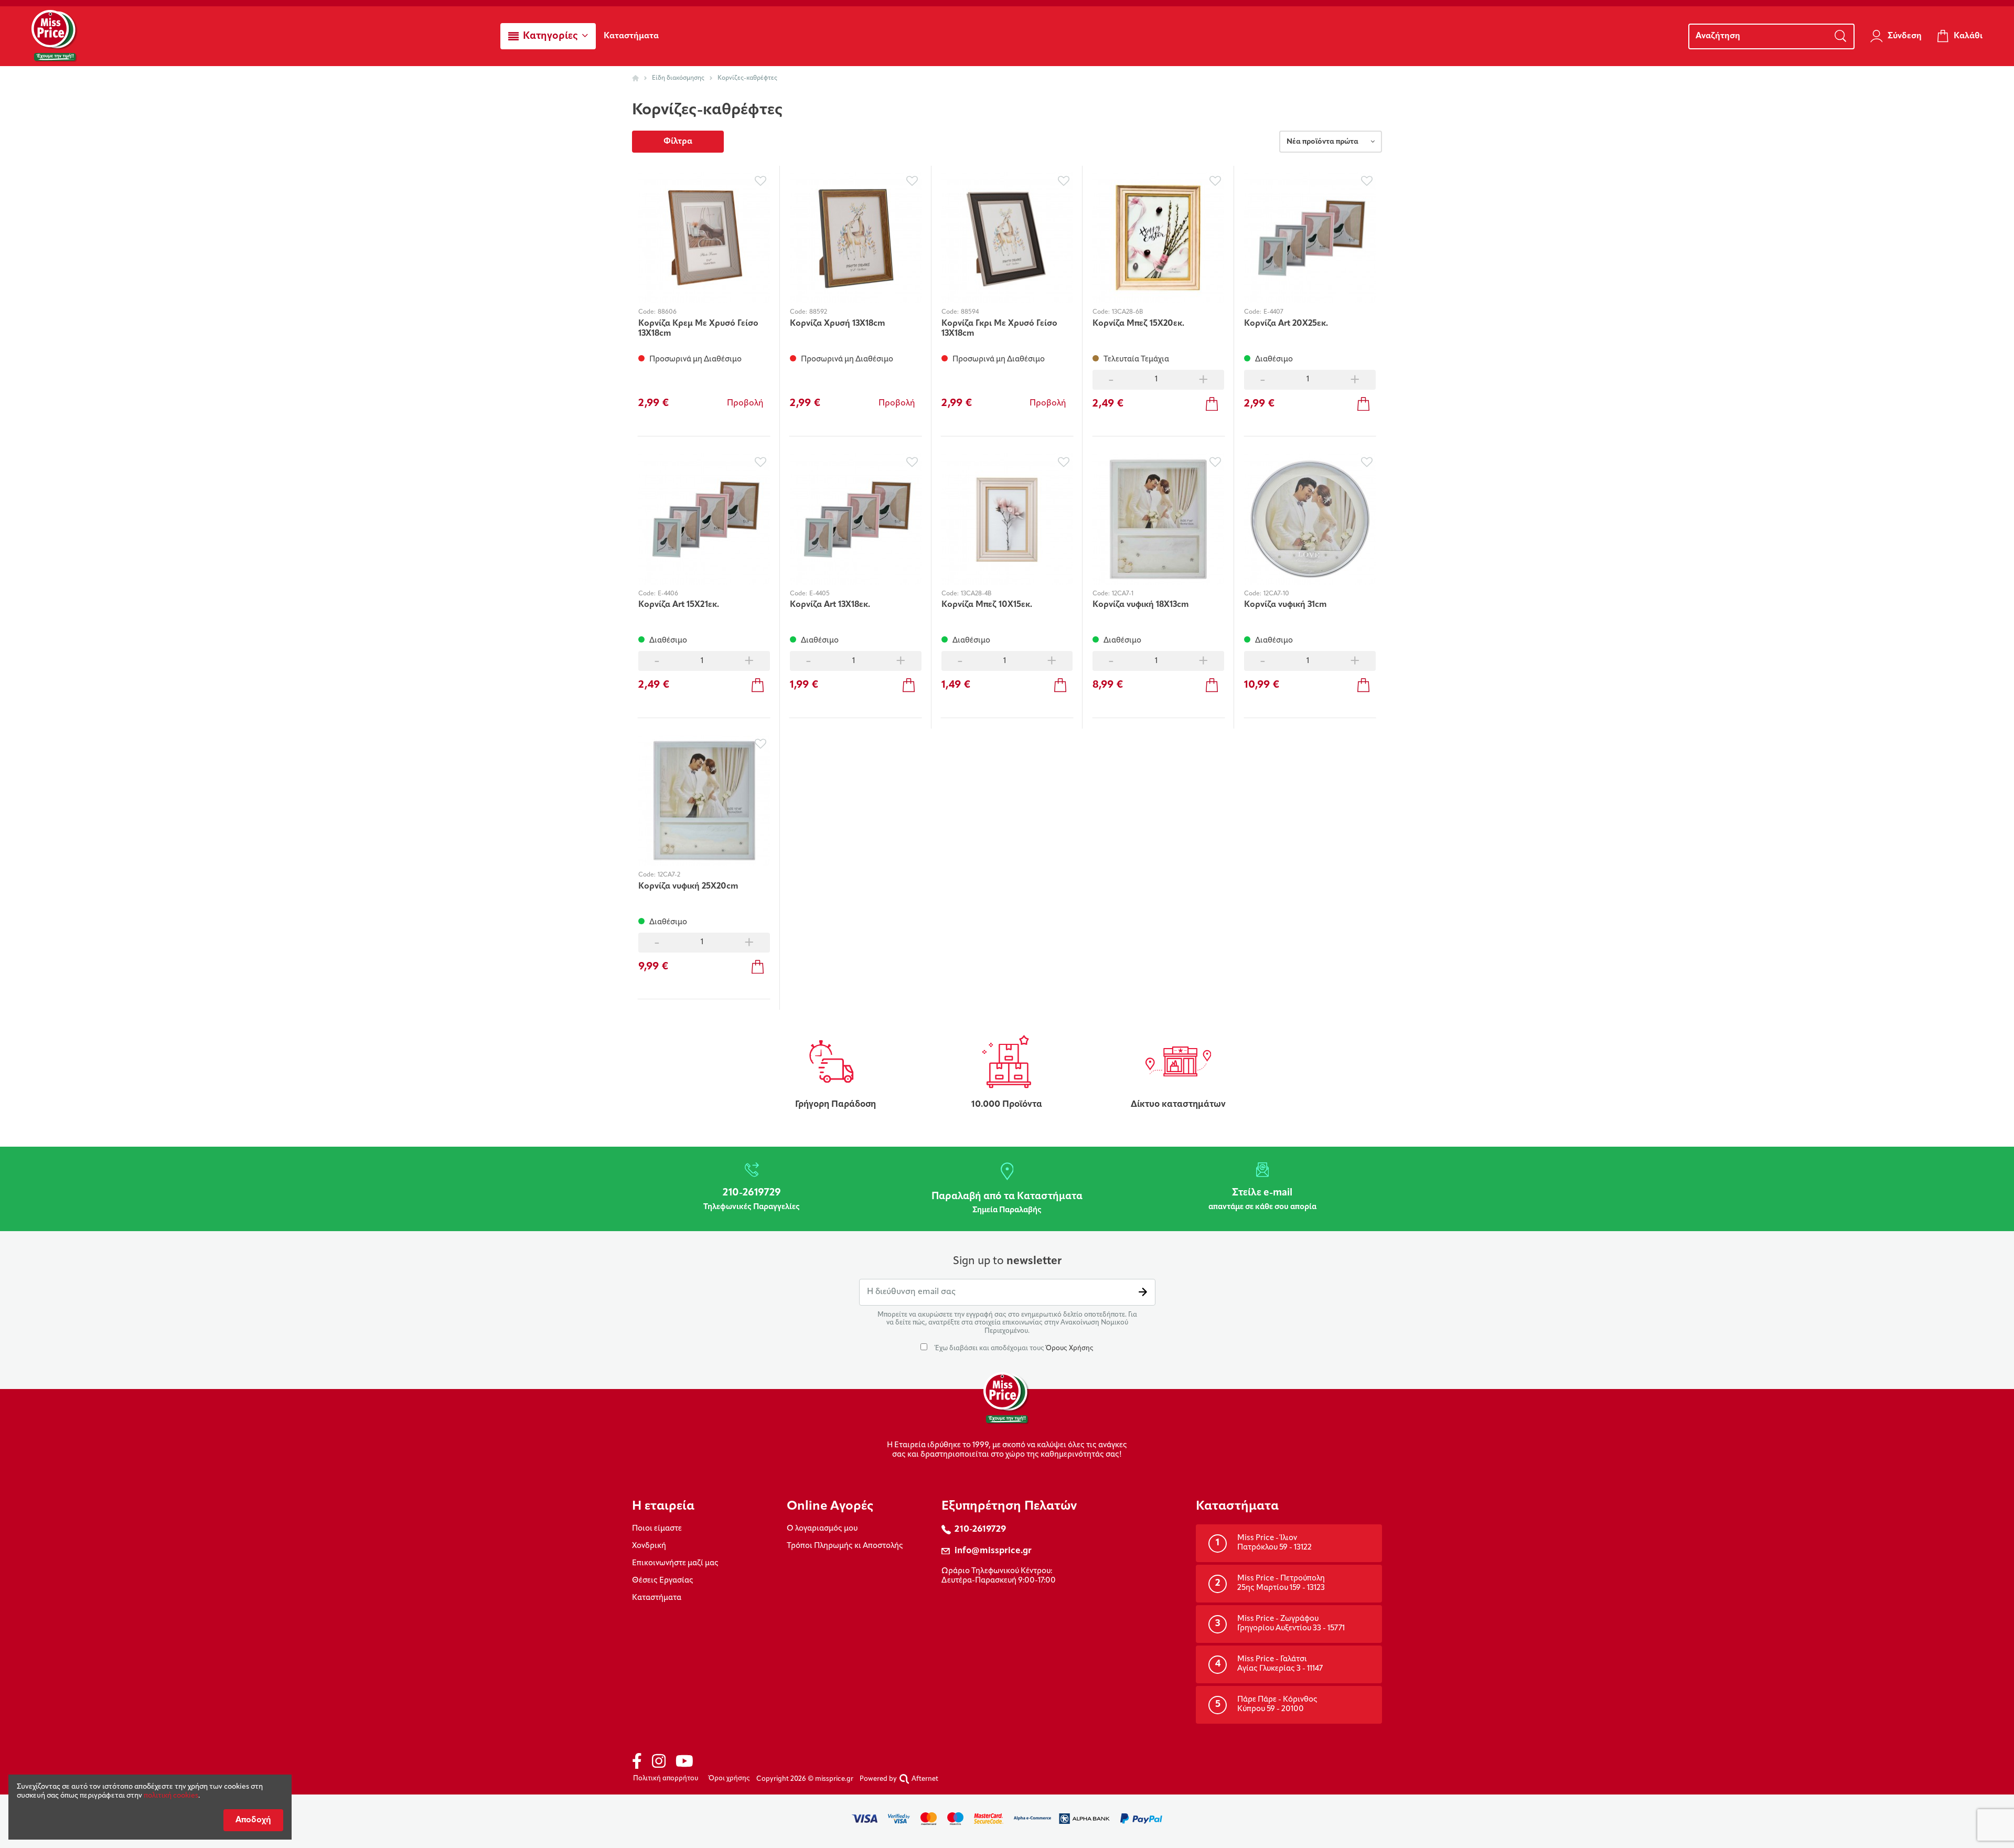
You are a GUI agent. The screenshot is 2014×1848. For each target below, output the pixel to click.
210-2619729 (980, 1529)
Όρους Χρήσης (1070, 1348)
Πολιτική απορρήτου (666, 1778)
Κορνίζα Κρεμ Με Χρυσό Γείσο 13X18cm (698, 329)
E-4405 (819, 594)
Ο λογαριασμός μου (822, 1529)
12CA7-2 (669, 875)
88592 (818, 312)
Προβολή (745, 403)
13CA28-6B (1127, 312)
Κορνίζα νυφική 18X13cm (1141, 605)
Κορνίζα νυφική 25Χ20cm (688, 886)
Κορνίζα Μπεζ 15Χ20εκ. (1138, 324)
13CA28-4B (976, 594)
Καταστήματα (657, 1598)
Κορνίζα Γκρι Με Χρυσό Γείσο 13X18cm (999, 329)
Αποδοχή (253, 1820)
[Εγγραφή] (1143, 1292)
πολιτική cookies (171, 1796)
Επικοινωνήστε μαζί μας (675, 1563)
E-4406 (668, 594)
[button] (548, 36)
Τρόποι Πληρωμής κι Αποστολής (845, 1546)
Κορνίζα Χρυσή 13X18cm (838, 324)
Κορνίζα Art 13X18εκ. (830, 605)
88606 (667, 312)
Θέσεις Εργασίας (663, 1581)
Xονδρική (649, 1546)
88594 (970, 312)
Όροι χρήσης (729, 1778)
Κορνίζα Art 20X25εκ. (1286, 324)
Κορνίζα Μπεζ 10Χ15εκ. (987, 605)
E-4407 (1273, 312)
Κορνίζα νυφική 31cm (1285, 605)
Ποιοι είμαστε (657, 1529)
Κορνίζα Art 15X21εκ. (679, 605)
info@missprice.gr (993, 1551)
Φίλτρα (678, 142)
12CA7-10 (1276, 594)
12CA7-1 (1123, 594)
